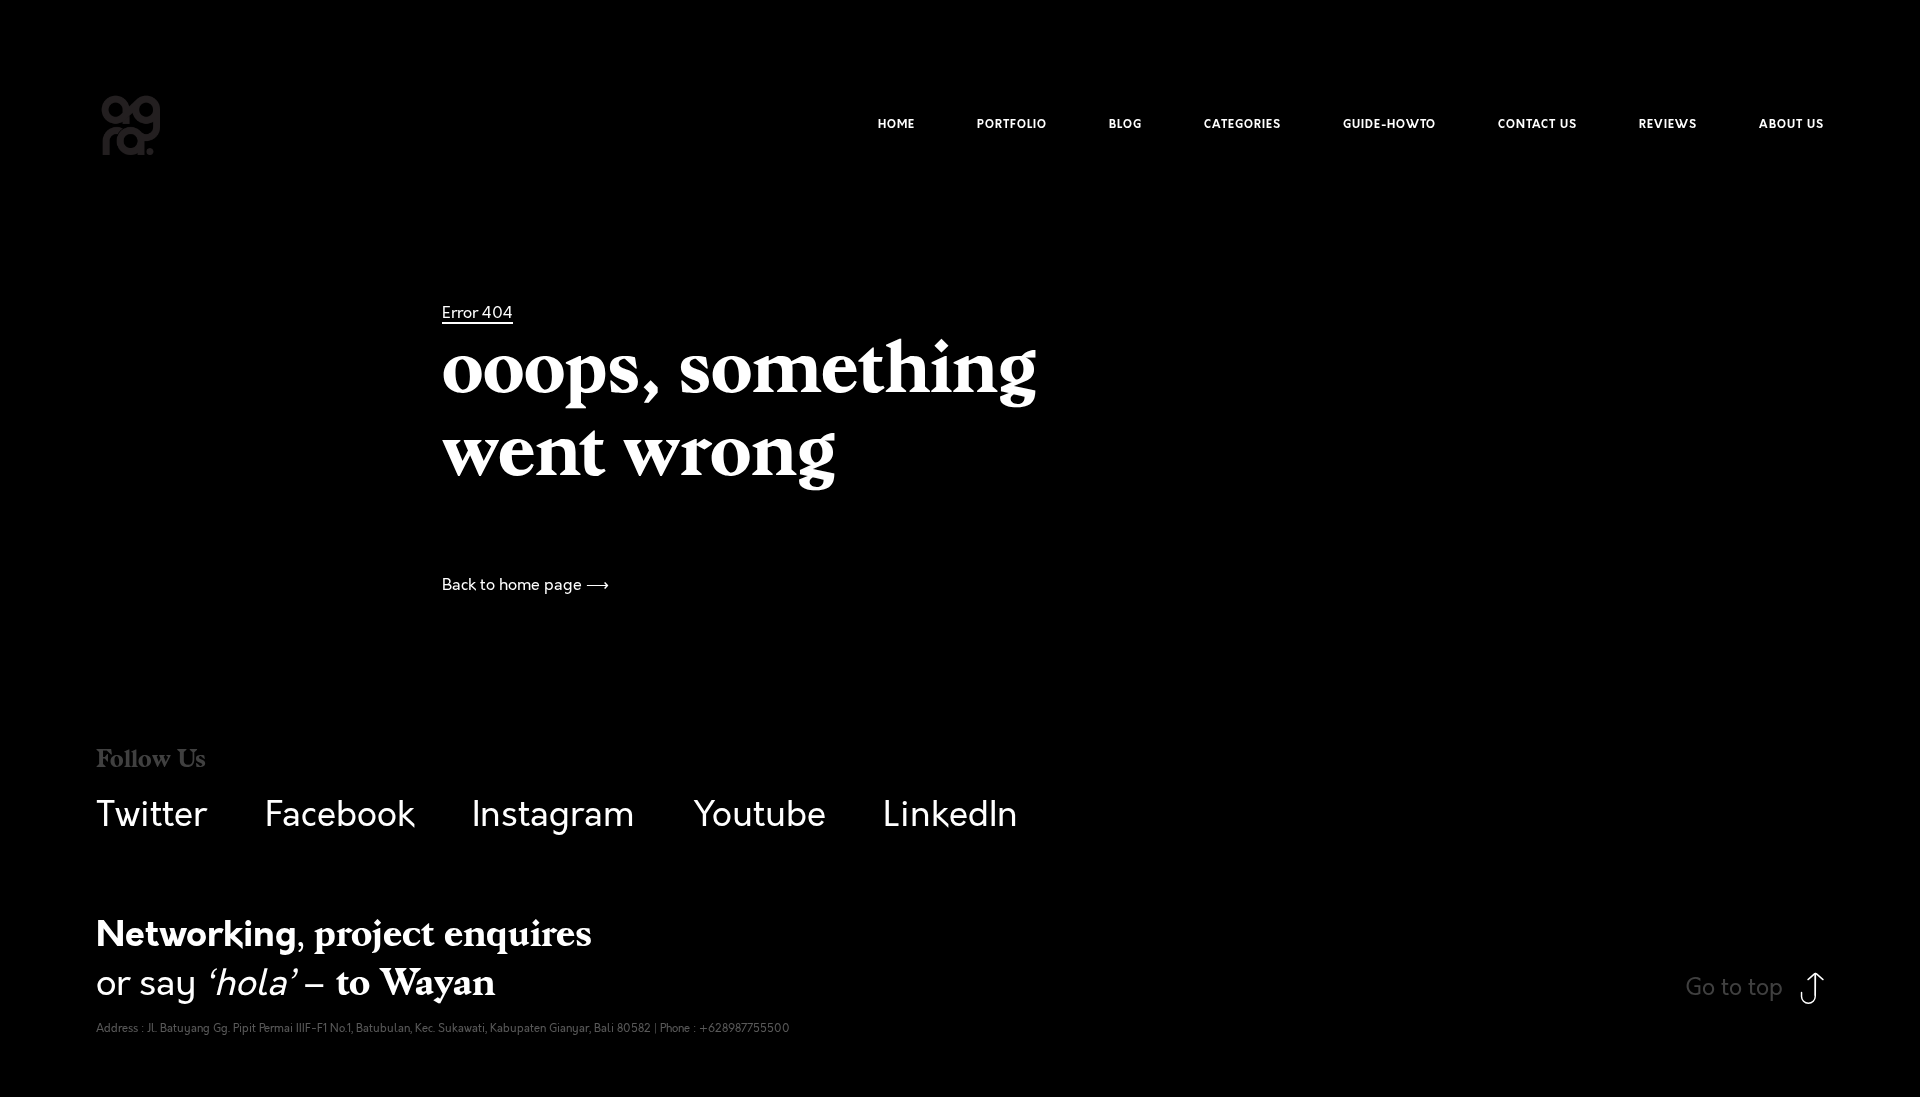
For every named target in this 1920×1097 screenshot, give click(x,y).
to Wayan (416, 982)
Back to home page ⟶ (525, 585)
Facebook (340, 815)
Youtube (759, 815)
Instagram (553, 815)
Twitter (151, 815)
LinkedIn (950, 815)
